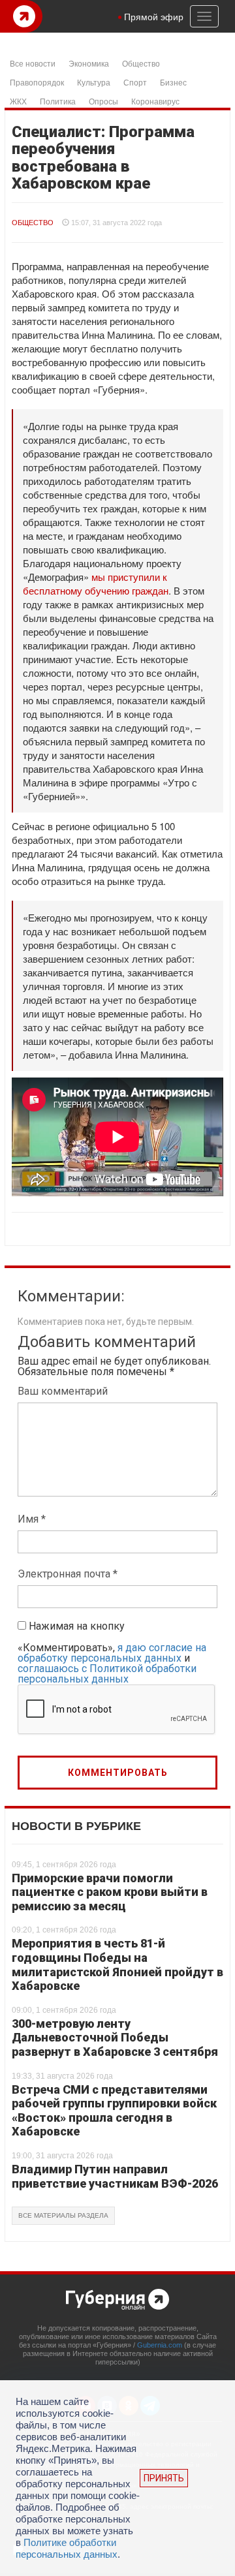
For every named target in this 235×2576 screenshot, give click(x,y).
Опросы (103, 101)
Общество (141, 63)
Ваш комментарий (63, 1391)
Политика (58, 101)
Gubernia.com (160, 2345)
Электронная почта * (68, 1574)
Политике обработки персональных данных (67, 2548)
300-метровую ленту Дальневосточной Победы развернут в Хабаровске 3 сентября (115, 2038)
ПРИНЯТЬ (164, 2478)
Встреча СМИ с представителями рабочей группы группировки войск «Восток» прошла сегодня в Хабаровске (114, 2111)
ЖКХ (18, 101)
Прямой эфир (154, 16)
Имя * (32, 1519)
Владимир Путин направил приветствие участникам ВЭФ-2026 (115, 2176)
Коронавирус (155, 101)
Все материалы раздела (63, 2215)
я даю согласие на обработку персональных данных (112, 1653)
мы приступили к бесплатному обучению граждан (96, 583)
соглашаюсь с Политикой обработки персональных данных (107, 1674)
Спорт (135, 82)
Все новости (33, 63)
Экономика (89, 63)
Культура (94, 82)
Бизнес (173, 82)
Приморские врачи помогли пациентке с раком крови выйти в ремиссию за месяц (110, 1892)
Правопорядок (37, 82)
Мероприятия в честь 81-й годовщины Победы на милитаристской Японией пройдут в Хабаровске (117, 1964)
